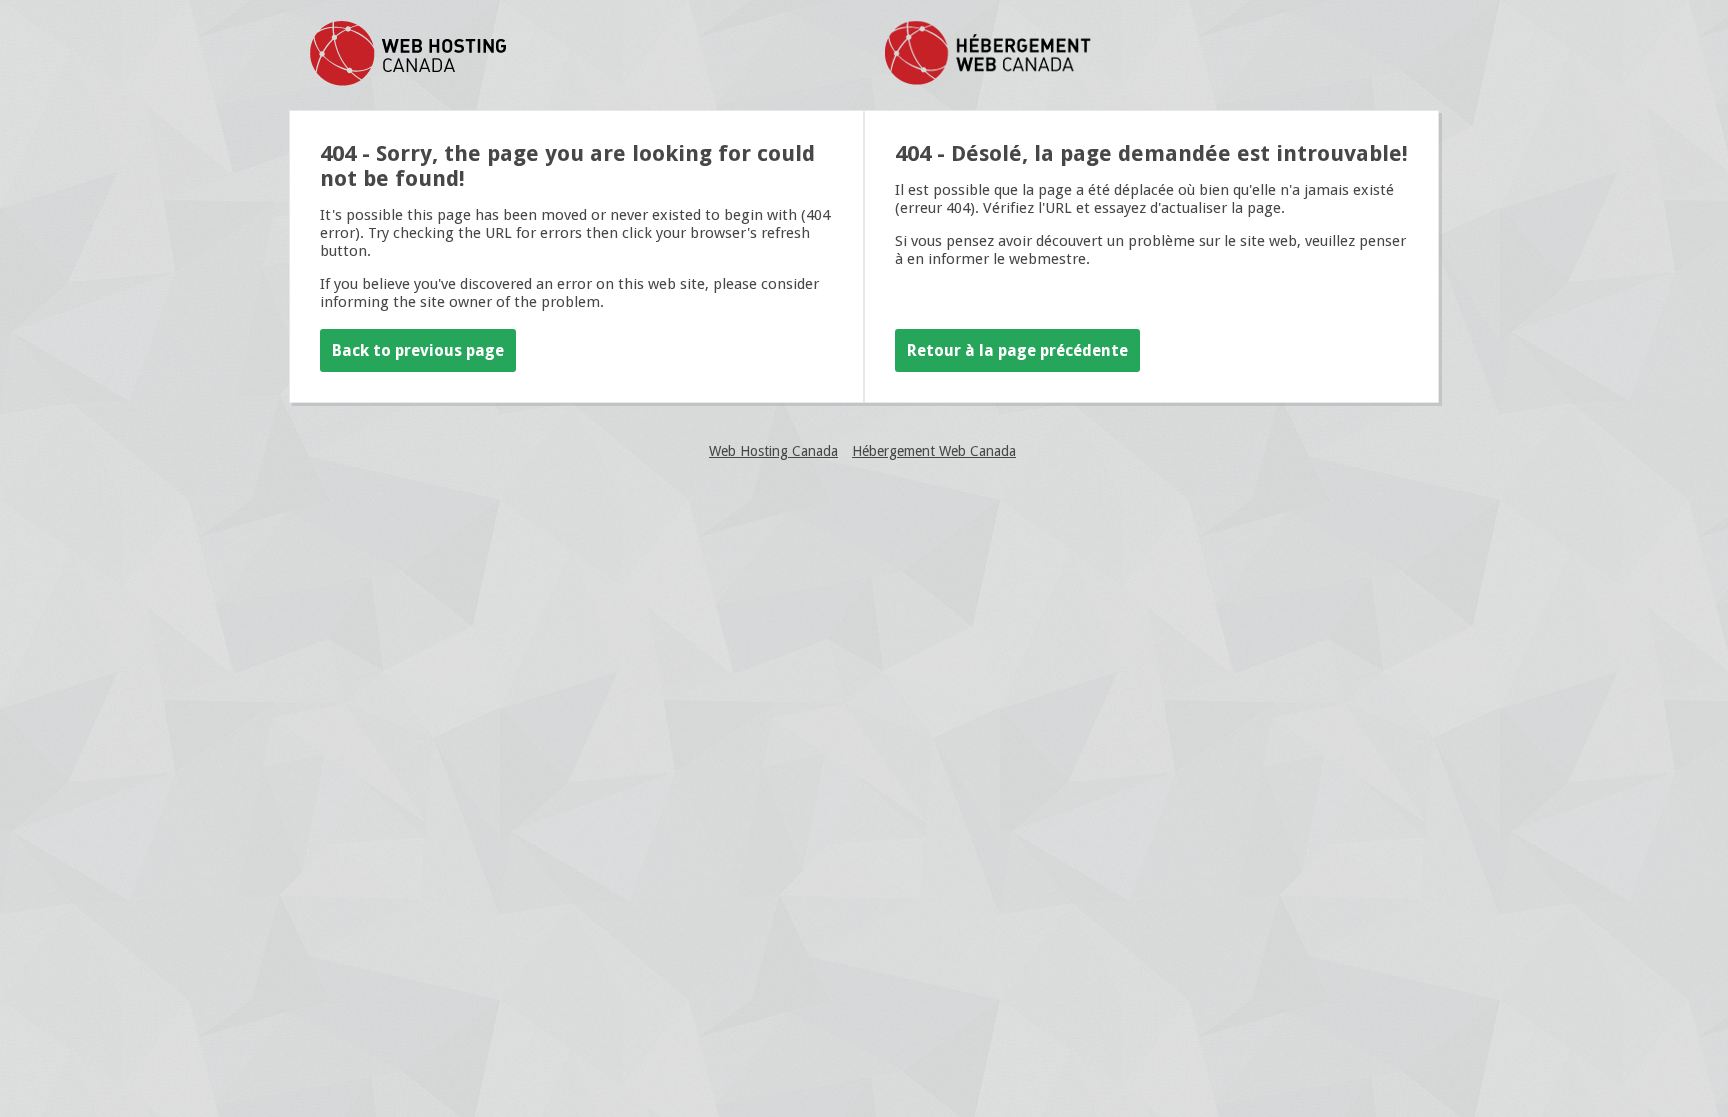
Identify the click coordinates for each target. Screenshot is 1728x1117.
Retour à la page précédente (1017, 350)
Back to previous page (418, 350)
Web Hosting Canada (773, 451)
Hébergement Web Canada (934, 451)
